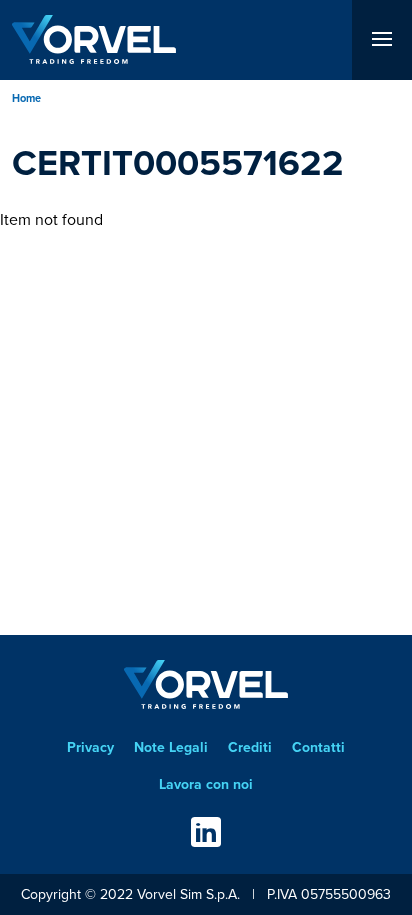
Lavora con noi (206, 784)
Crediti (250, 747)
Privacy (90, 747)
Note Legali (171, 747)
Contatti (318, 747)
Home (26, 98)
